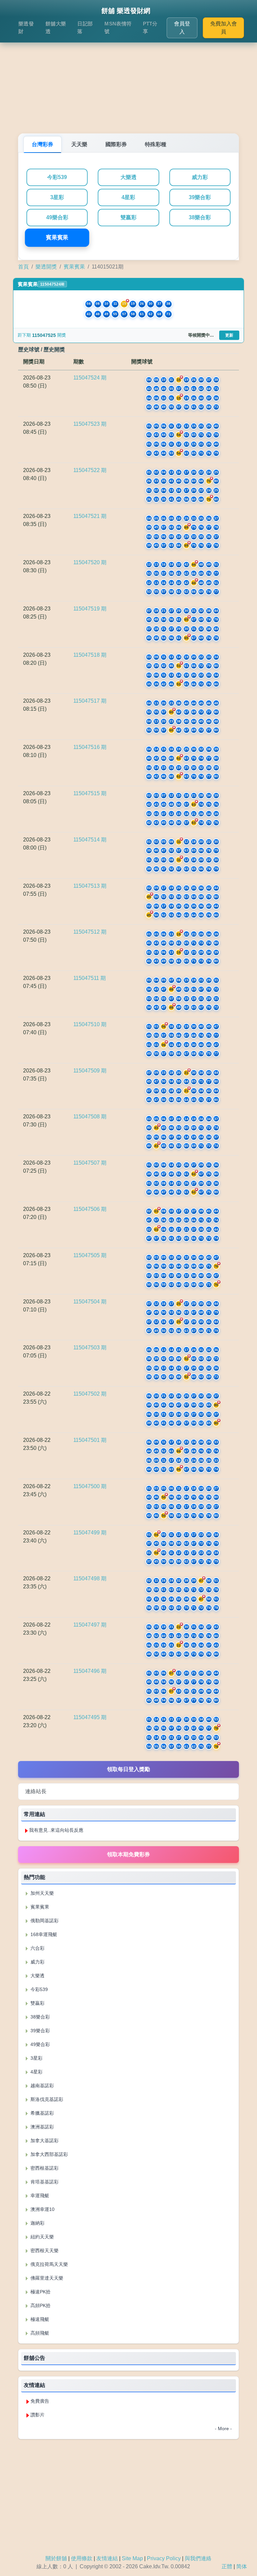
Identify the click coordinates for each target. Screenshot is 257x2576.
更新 (229, 335)
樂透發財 (26, 27)
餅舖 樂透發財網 (126, 11)
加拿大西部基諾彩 (49, 2154)
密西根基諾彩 (44, 2168)
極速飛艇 (39, 2319)
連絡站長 (36, 1791)
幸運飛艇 (39, 2196)
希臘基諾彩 (41, 2113)
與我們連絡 (198, 2558)
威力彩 (200, 177)
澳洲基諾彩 (41, 2127)
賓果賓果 (57, 238)
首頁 (23, 267)
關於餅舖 (56, 2558)
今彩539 (57, 177)
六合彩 (37, 1948)
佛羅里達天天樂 (46, 2278)
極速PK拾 (40, 2292)
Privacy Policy (164, 2558)
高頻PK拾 (40, 2305)
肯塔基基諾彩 (44, 2182)
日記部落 (85, 27)
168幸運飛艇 (43, 1934)
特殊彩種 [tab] (156, 144)
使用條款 (82, 2558)
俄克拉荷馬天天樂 (49, 2264)
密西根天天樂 (44, 2250)
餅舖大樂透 (56, 27)
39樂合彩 (200, 197)
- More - (223, 2428)
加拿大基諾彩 (44, 2141)
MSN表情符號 (118, 27)
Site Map (132, 2558)
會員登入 (182, 28)
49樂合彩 (57, 217)
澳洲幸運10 (42, 2209)
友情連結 (107, 2558)
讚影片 (37, 2415)
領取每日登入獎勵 (128, 1769)
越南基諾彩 (41, 2086)
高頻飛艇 (39, 2333)
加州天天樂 (41, 1893)
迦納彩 (37, 2223)
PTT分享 (150, 27)
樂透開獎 (46, 267)
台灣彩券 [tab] (42, 144)
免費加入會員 (224, 28)
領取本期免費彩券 (128, 1854)
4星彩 (128, 197)
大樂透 (128, 177)
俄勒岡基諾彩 (44, 1921)
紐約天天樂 (41, 2237)
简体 (242, 2566)
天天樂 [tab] (79, 144)
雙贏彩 (128, 217)
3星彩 (57, 197)
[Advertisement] (128, 80)
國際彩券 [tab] (116, 144)
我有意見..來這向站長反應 (56, 1830)
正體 (227, 2566)
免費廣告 (40, 2401)
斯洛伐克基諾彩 (46, 2099)
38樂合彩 (200, 217)
